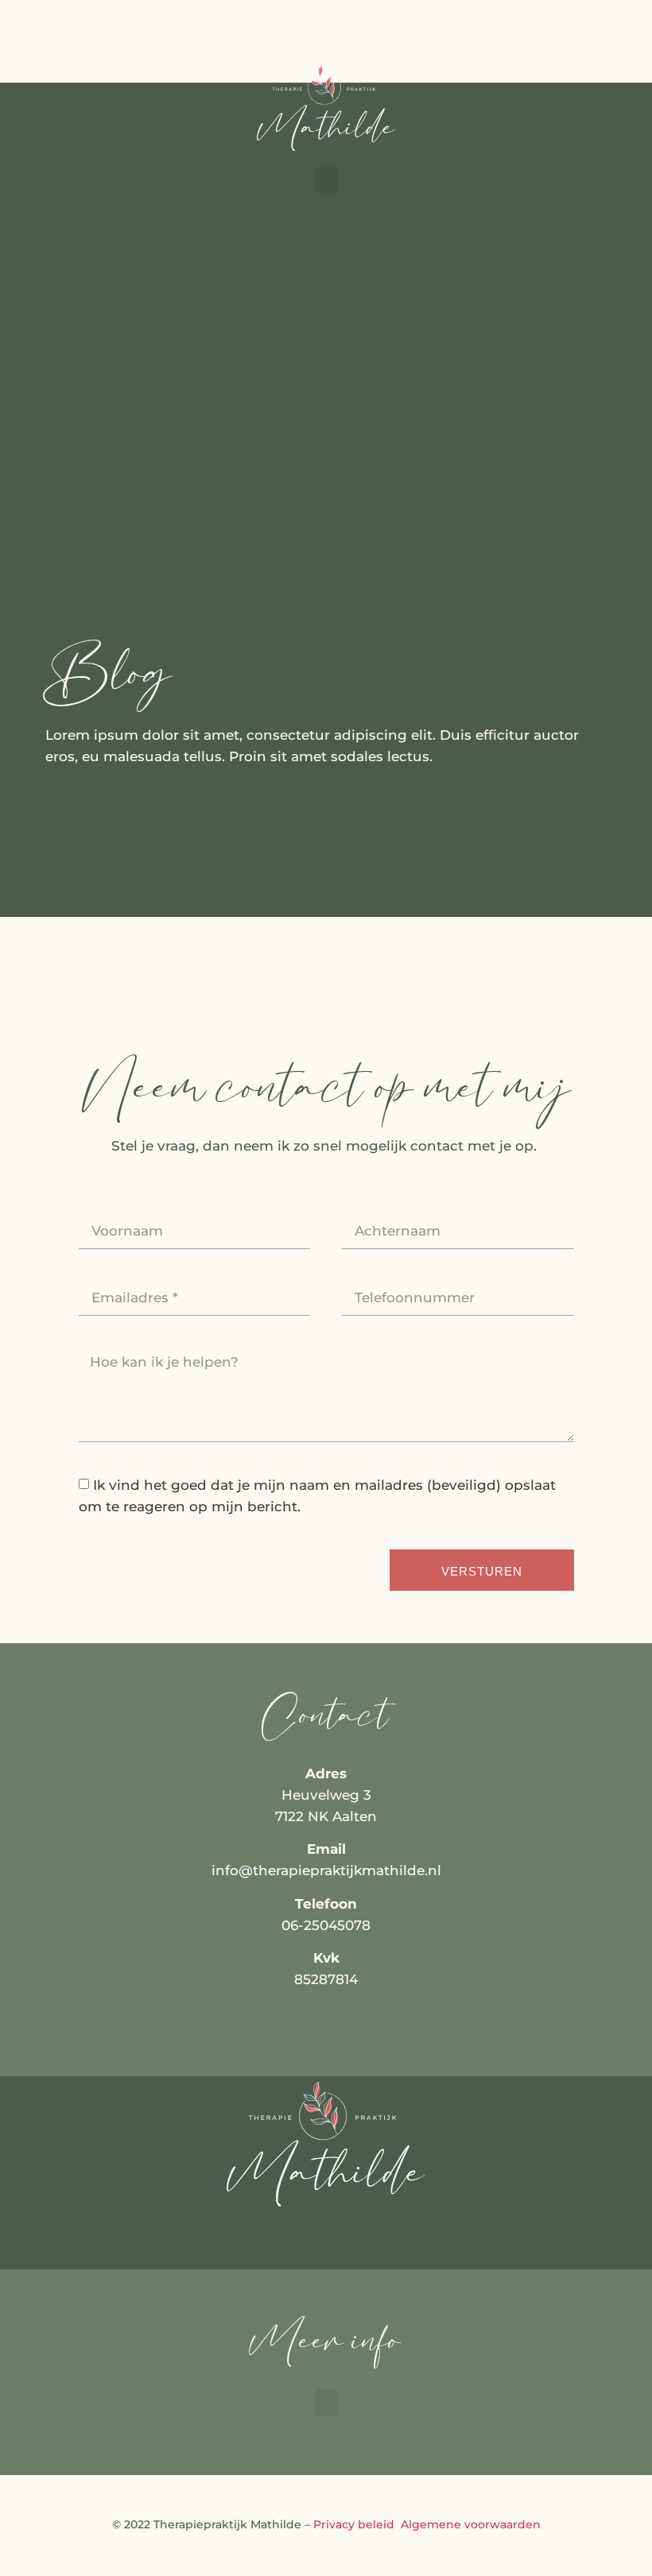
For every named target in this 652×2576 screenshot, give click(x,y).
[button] (326, 180)
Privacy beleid (354, 2524)
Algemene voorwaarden (469, 2524)
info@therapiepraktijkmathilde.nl (326, 1870)
